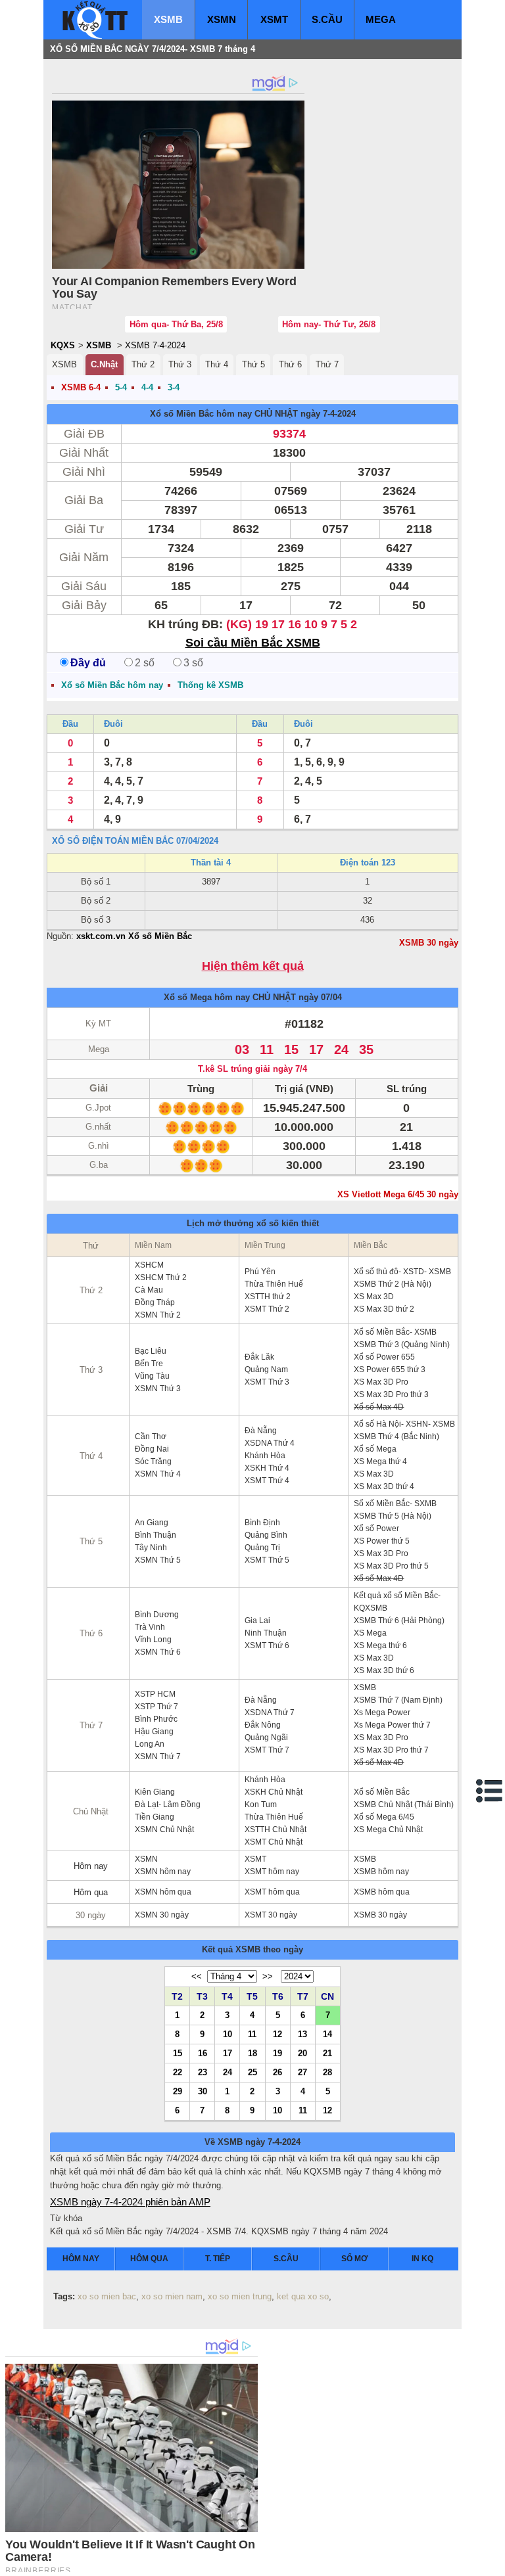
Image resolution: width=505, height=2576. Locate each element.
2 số (145, 663)
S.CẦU (327, 19)
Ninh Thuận (266, 1633)
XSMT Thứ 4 (267, 1481)
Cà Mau (149, 1290)
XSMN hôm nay (163, 1872)
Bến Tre (149, 1364)
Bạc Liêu (151, 1351)
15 (178, 2053)
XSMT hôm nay (272, 1872)
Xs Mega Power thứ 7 (392, 1725)
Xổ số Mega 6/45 (384, 1817)
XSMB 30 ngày (429, 943)
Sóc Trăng (153, 1461)
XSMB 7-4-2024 (155, 345)
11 (252, 2034)
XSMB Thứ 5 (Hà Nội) (393, 1516)
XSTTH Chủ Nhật (276, 1829)
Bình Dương (157, 1615)
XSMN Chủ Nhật (164, 1829)
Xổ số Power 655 (384, 1357)
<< (197, 1976)
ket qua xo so (303, 2296)
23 (203, 2072)
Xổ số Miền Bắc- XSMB (395, 1332)
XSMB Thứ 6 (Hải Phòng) (399, 1621)
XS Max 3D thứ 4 (384, 1486)
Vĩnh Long (153, 1640)
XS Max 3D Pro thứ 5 (391, 1566)
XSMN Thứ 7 (158, 1757)
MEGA (381, 19)
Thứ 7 (327, 364)
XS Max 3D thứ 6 (384, 1670)
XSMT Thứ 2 (267, 1309)
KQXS (63, 345)
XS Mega (370, 1633)
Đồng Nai (152, 1449)
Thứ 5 (253, 364)
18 (252, 2053)
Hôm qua (91, 1892)
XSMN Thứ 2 (158, 1315)
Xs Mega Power (382, 1713)
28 (327, 2072)
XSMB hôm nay (381, 1872)
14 (327, 2034)
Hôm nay (91, 1866)
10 (228, 2034)
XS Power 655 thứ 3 (390, 1369)
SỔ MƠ (354, 2259)
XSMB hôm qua (382, 1892)
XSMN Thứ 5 (158, 1560)
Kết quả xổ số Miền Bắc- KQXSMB (397, 1602)
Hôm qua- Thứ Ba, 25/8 (176, 324)
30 (203, 2091)
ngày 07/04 (320, 997)
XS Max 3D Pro (381, 1382)
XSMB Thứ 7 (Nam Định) (398, 1700)
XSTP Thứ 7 (156, 1707)
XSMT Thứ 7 (267, 1750)
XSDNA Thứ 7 (270, 1713)
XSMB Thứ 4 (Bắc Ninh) (397, 1437)
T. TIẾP (218, 2259)
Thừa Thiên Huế (274, 1284)
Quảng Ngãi (266, 1737)
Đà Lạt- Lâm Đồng (168, 1805)
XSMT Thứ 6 (267, 1645)
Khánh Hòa (265, 1456)
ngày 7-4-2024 (328, 414)
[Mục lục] (490, 1791)
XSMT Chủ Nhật (274, 1842)
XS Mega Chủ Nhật (388, 1829)
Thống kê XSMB (210, 685)
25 (252, 2072)
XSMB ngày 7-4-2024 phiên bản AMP (130, 2202)
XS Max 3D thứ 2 (384, 1309)
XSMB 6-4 (81, 387)
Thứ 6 (290, 364)
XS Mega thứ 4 (380, 1461)
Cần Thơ (151, 1437)
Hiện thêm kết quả (253, 966)
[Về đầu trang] (492, 2563)
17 (228, 2053)
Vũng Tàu (152, 1376)
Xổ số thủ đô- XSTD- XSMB (402, 1272)
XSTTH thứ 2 (268, 1297)
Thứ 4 (217, 364)
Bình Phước (156, 1719)
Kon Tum (261, 1805)
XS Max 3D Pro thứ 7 (391, 1750)
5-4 (121, 387)
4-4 (147, 387)
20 (302, 2053)
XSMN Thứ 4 (158, 1474)
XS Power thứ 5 (382, 1541)
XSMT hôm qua (272, 1892)
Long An (150, 1744)
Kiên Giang (155, 1792)
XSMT (274, 19)
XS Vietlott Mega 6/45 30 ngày (398, 1194)
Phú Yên (260, 1272)
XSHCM (149, 1265)
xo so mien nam (172, 2296)
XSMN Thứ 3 (158, 1389)
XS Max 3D (374, 1297)
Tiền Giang (155, 1817)
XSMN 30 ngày (162, 1915)
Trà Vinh (150, 1627)
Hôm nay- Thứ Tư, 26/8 (329, 324)
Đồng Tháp (155, 1302)
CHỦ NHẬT (276, 414)
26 (277, 2072)
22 (178, 2072)
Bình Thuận (156, 1535)
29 (178, 2091)
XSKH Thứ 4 (267, 1468)
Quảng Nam (266, 1369)
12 (277, 2034)
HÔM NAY (81, 2259)
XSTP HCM (155, 1694)
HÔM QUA (149, 2259)
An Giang (152, 1523)
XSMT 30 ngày (271, 1915)
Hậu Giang (154, 1732)
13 (302, 2034)
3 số (193, 663)
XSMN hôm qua (163, 1892)
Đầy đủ (88, 663)
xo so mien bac (107, 2296)
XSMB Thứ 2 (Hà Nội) (393, 1284)
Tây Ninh (151, 1548)
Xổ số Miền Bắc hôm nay (201, 414)
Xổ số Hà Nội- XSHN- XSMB (404, 1424)
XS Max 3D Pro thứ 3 (391, 1394)
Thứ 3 (180, 364)
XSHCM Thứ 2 (161, 1277)
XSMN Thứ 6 (158, 1652)
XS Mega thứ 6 (380, 1645)
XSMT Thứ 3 (267, 1382)
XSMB (168, 19)
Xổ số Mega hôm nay (207, 997)
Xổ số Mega (375, 1449)
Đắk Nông (263, 1725)
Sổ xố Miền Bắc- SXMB (395, 1504)
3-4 (174, 387)
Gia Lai (257, 1621)
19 (277, 2053)
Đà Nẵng (261, 1431)
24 (228, 2072)
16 (203, 2053)
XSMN (222, 19)
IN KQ (422, 2259)
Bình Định (262, 1523)
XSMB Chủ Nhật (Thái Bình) (404, 1805)
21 (327, 2053)
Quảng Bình (266, 1535)
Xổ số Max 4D (379, 1407)
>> (268, 1976)
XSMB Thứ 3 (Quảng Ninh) (402, 1345)
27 (302, 2072)
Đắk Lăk (259, 1357)
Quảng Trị (262, 1548)
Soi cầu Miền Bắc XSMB (253, 643)
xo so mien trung (240, 2296)
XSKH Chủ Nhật (274, 1792)
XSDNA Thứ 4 (270, 1443)
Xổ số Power (376, 1529)
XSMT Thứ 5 (267, 1560)
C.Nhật (104, 364)
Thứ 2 (143, 364)
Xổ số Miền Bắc (382, 1792)
